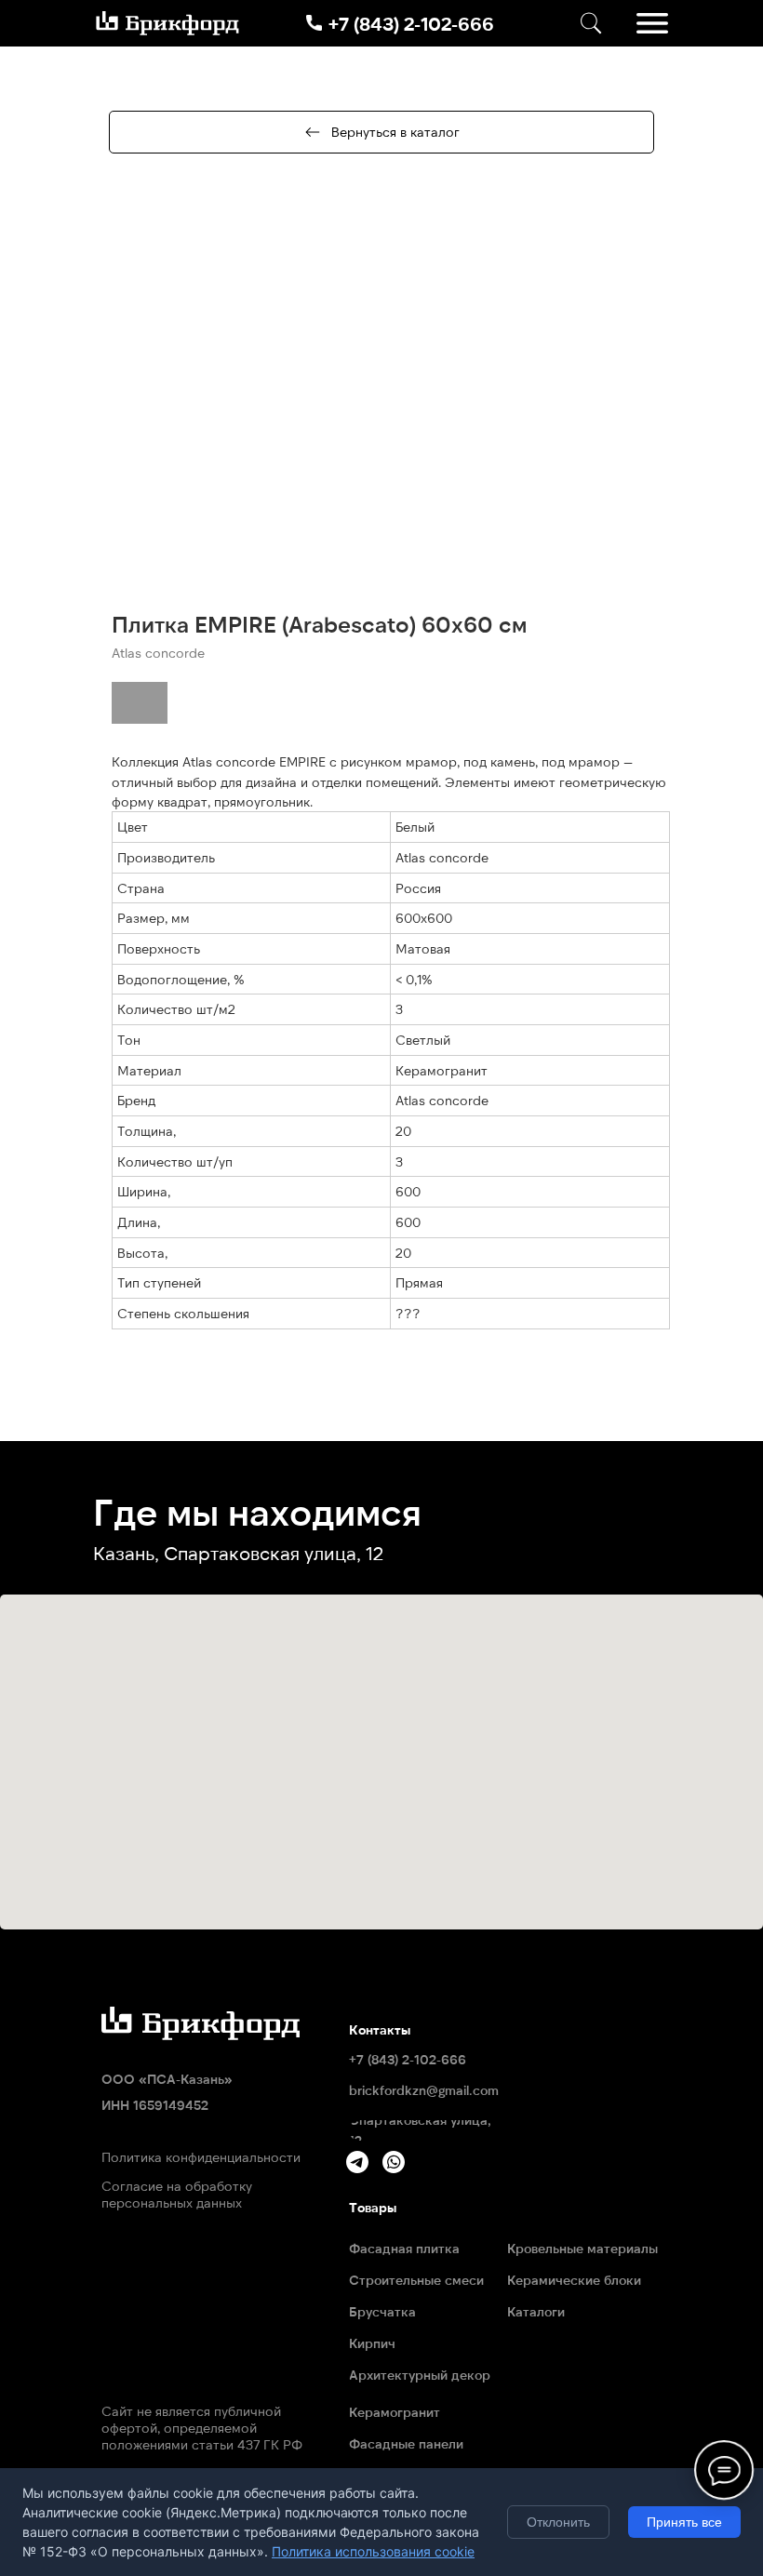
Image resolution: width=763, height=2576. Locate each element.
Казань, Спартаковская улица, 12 (238, 1553)
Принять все (684, 2522)
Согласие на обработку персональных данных (177, 2194)
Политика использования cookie (373, 2551)
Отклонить (558, 2522)
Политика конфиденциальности (201, 2157)
